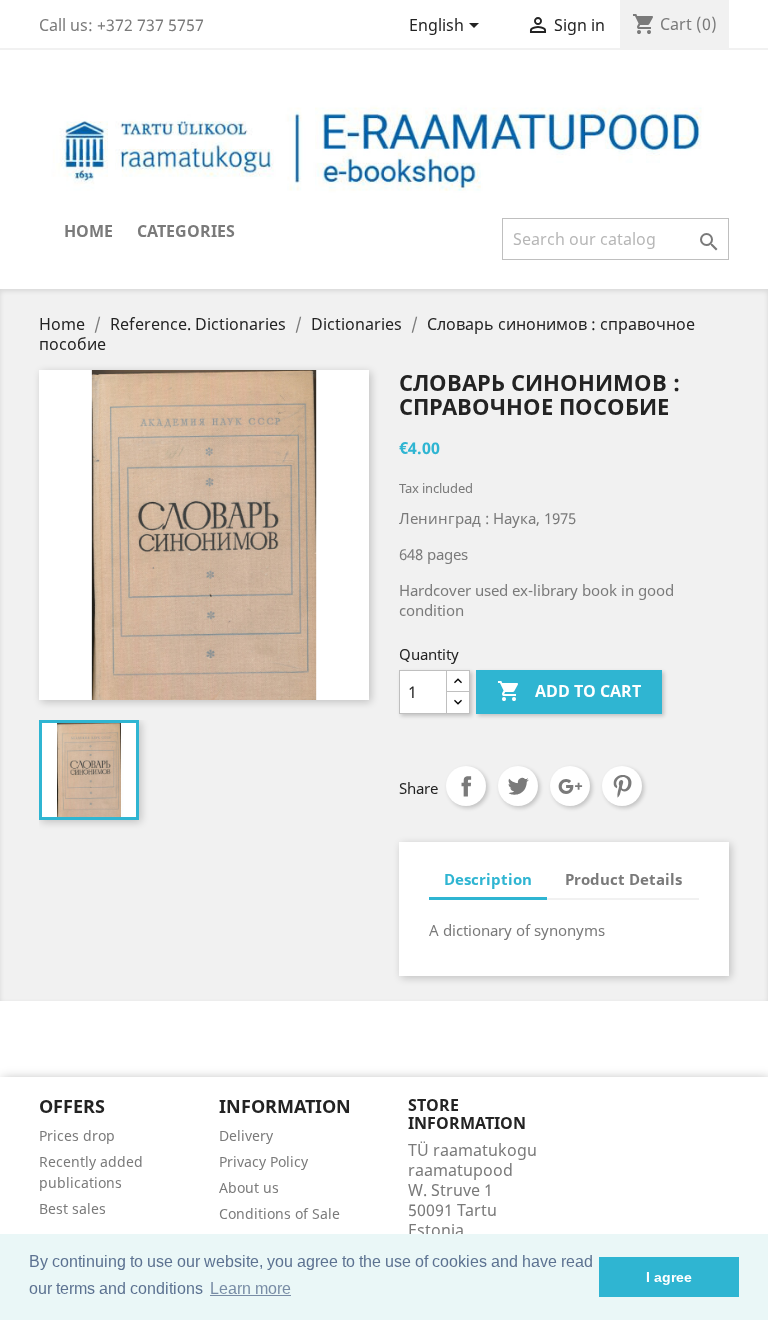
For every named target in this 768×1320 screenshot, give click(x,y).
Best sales (72, 1208)
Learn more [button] (250, 1288)
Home (88, 231)
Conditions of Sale (279, 1213)
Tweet (518, 786)
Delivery (246, 1135)
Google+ (570, 786)
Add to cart (569, 691)
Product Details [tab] (623, 879)
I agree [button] (669, 1277)
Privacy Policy (263, 1161)
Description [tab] (488, 879)
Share (466, 786)
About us (249, 1187)
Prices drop (77, 1135)
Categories (186, 231)
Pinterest (622, 786)
